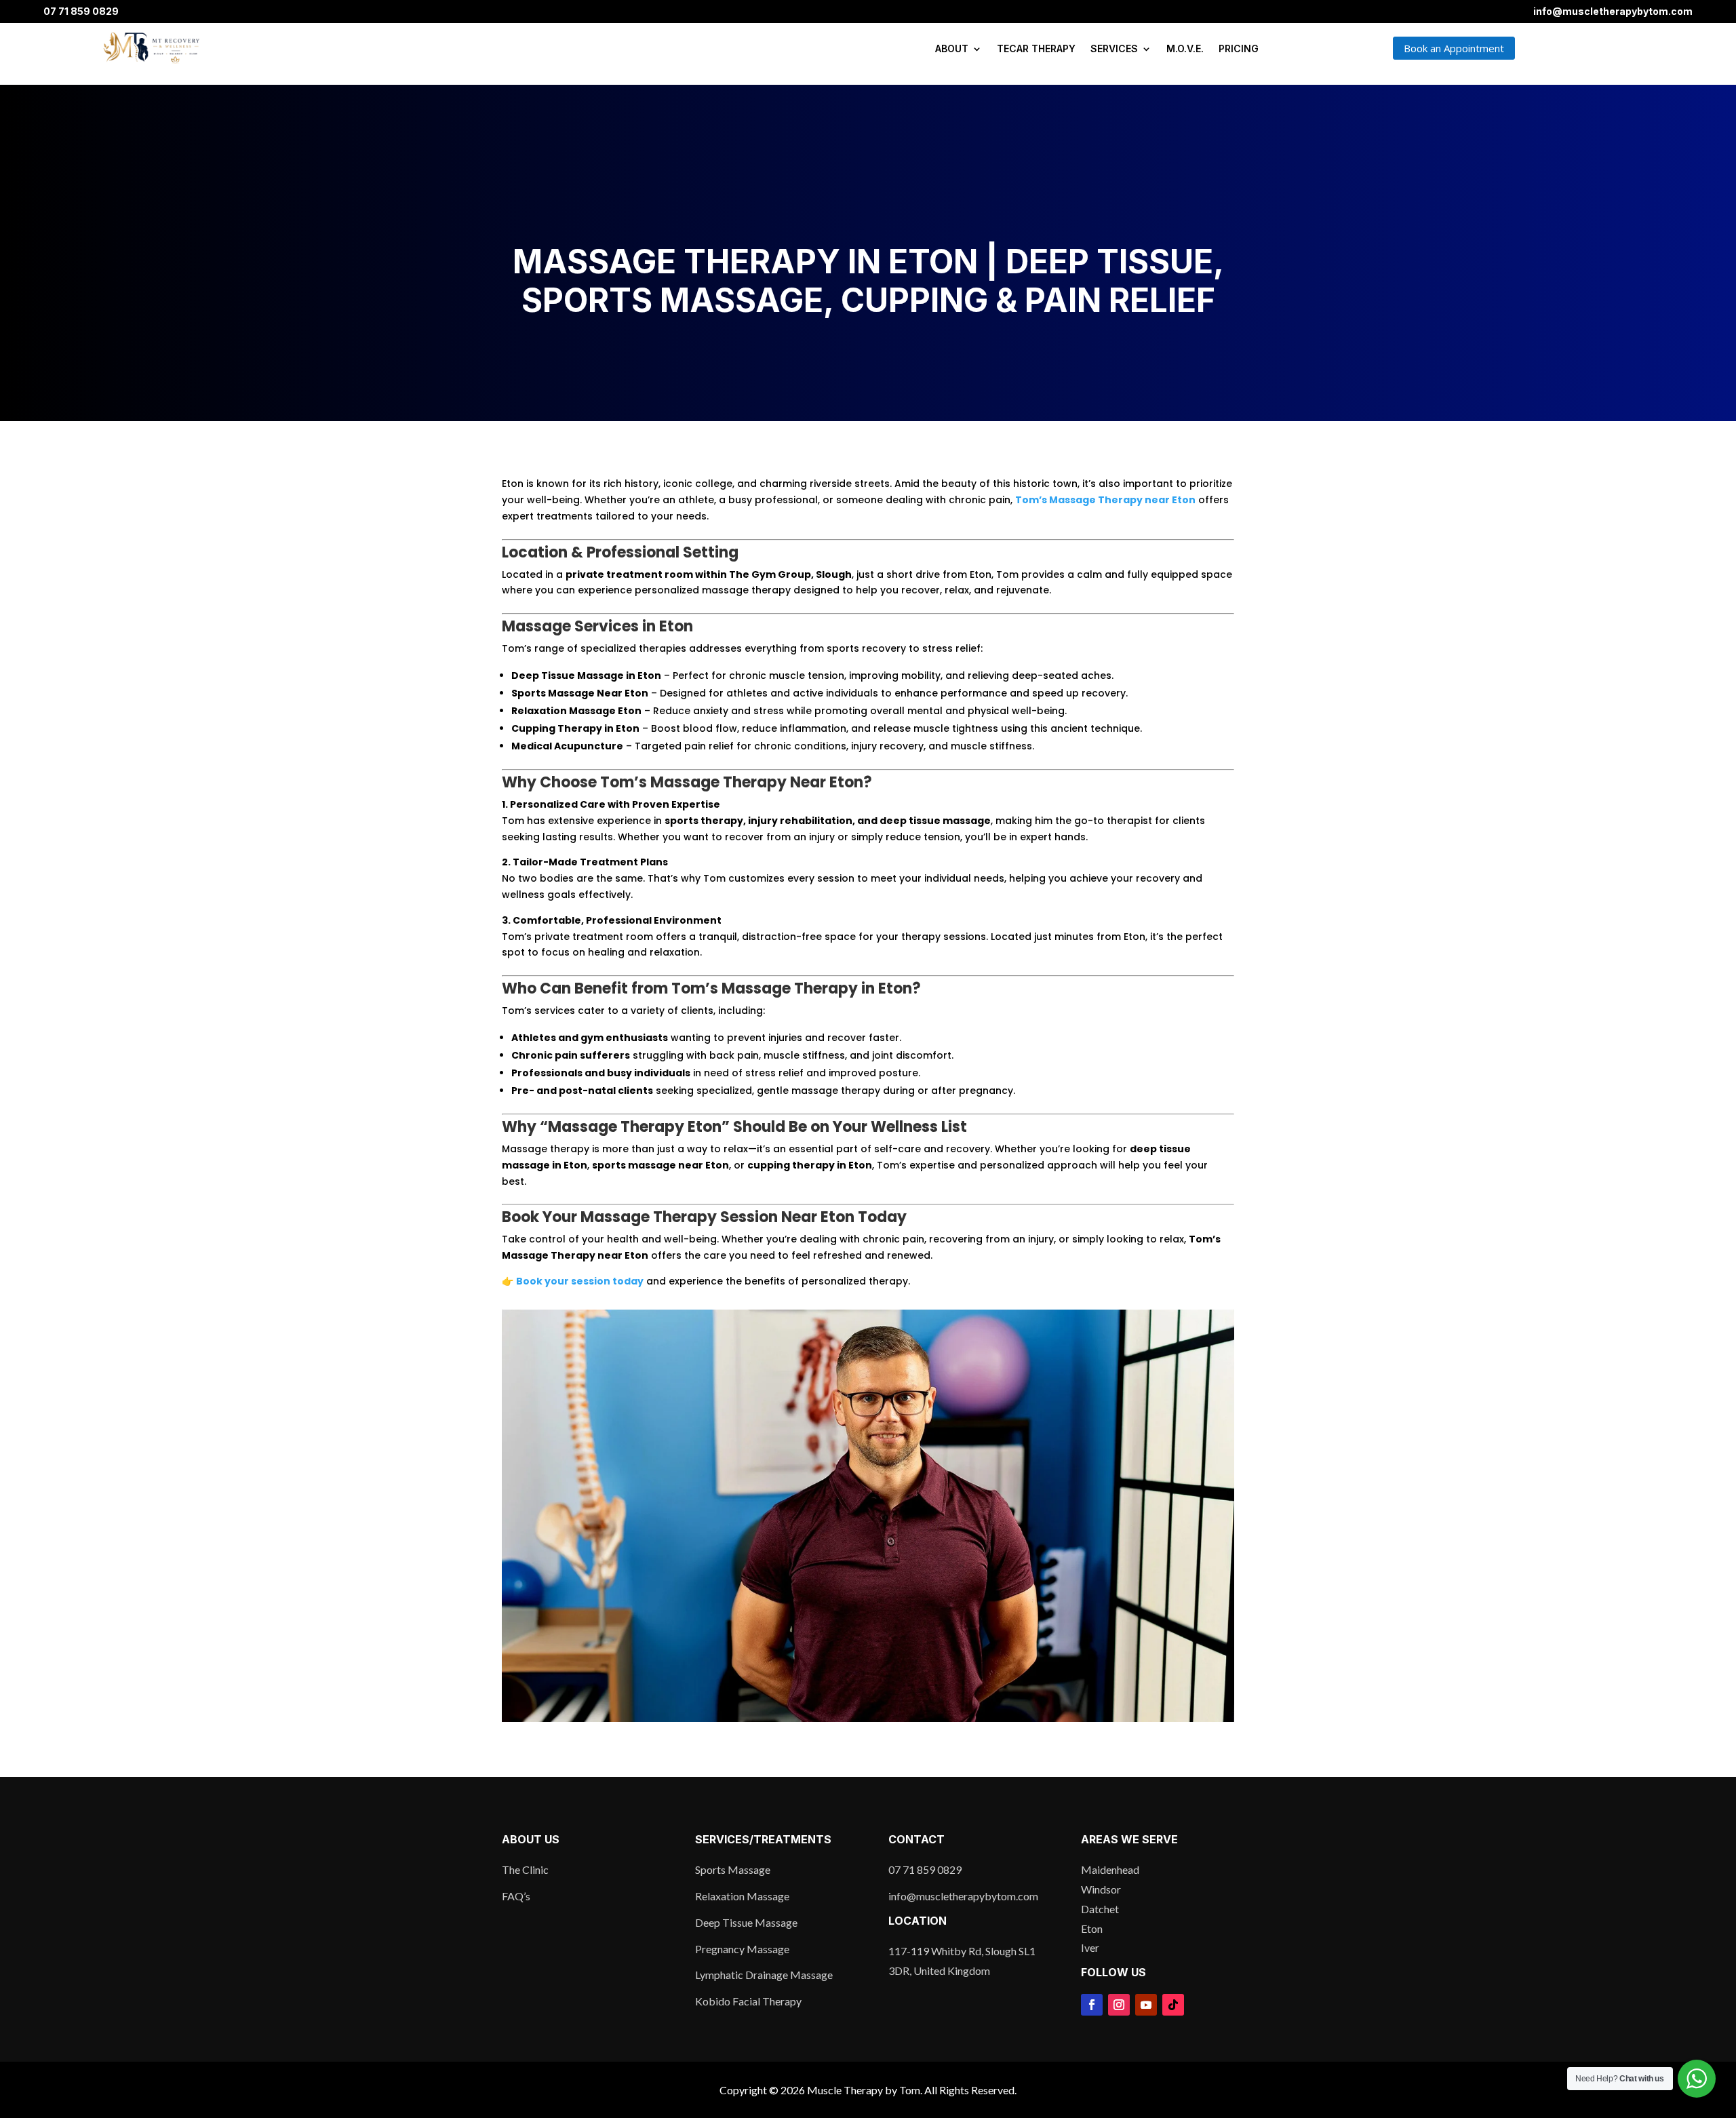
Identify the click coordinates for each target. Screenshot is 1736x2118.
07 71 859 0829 (81, 11)
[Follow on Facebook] (1092, 2005)
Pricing (1239, 48)
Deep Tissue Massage (746, 1922)
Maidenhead (1110, 1869)
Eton (1092, 1928)
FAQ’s (516, 1896)
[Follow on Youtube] (1146, 2005)
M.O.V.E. (1185, 48)
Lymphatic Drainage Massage (764, 1975)
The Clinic (525, 1869)
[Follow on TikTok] (1173, 2005)
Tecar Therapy (1036, 48)
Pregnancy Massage (742, 1949)
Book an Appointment (1454, 48)
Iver (1090, 1947)
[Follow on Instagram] (1119, 2005)
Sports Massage (733, 1869)
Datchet (1100, 1909)
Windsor (1101, 1889)
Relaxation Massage (742, 1896)
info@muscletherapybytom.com (1613, 11)
